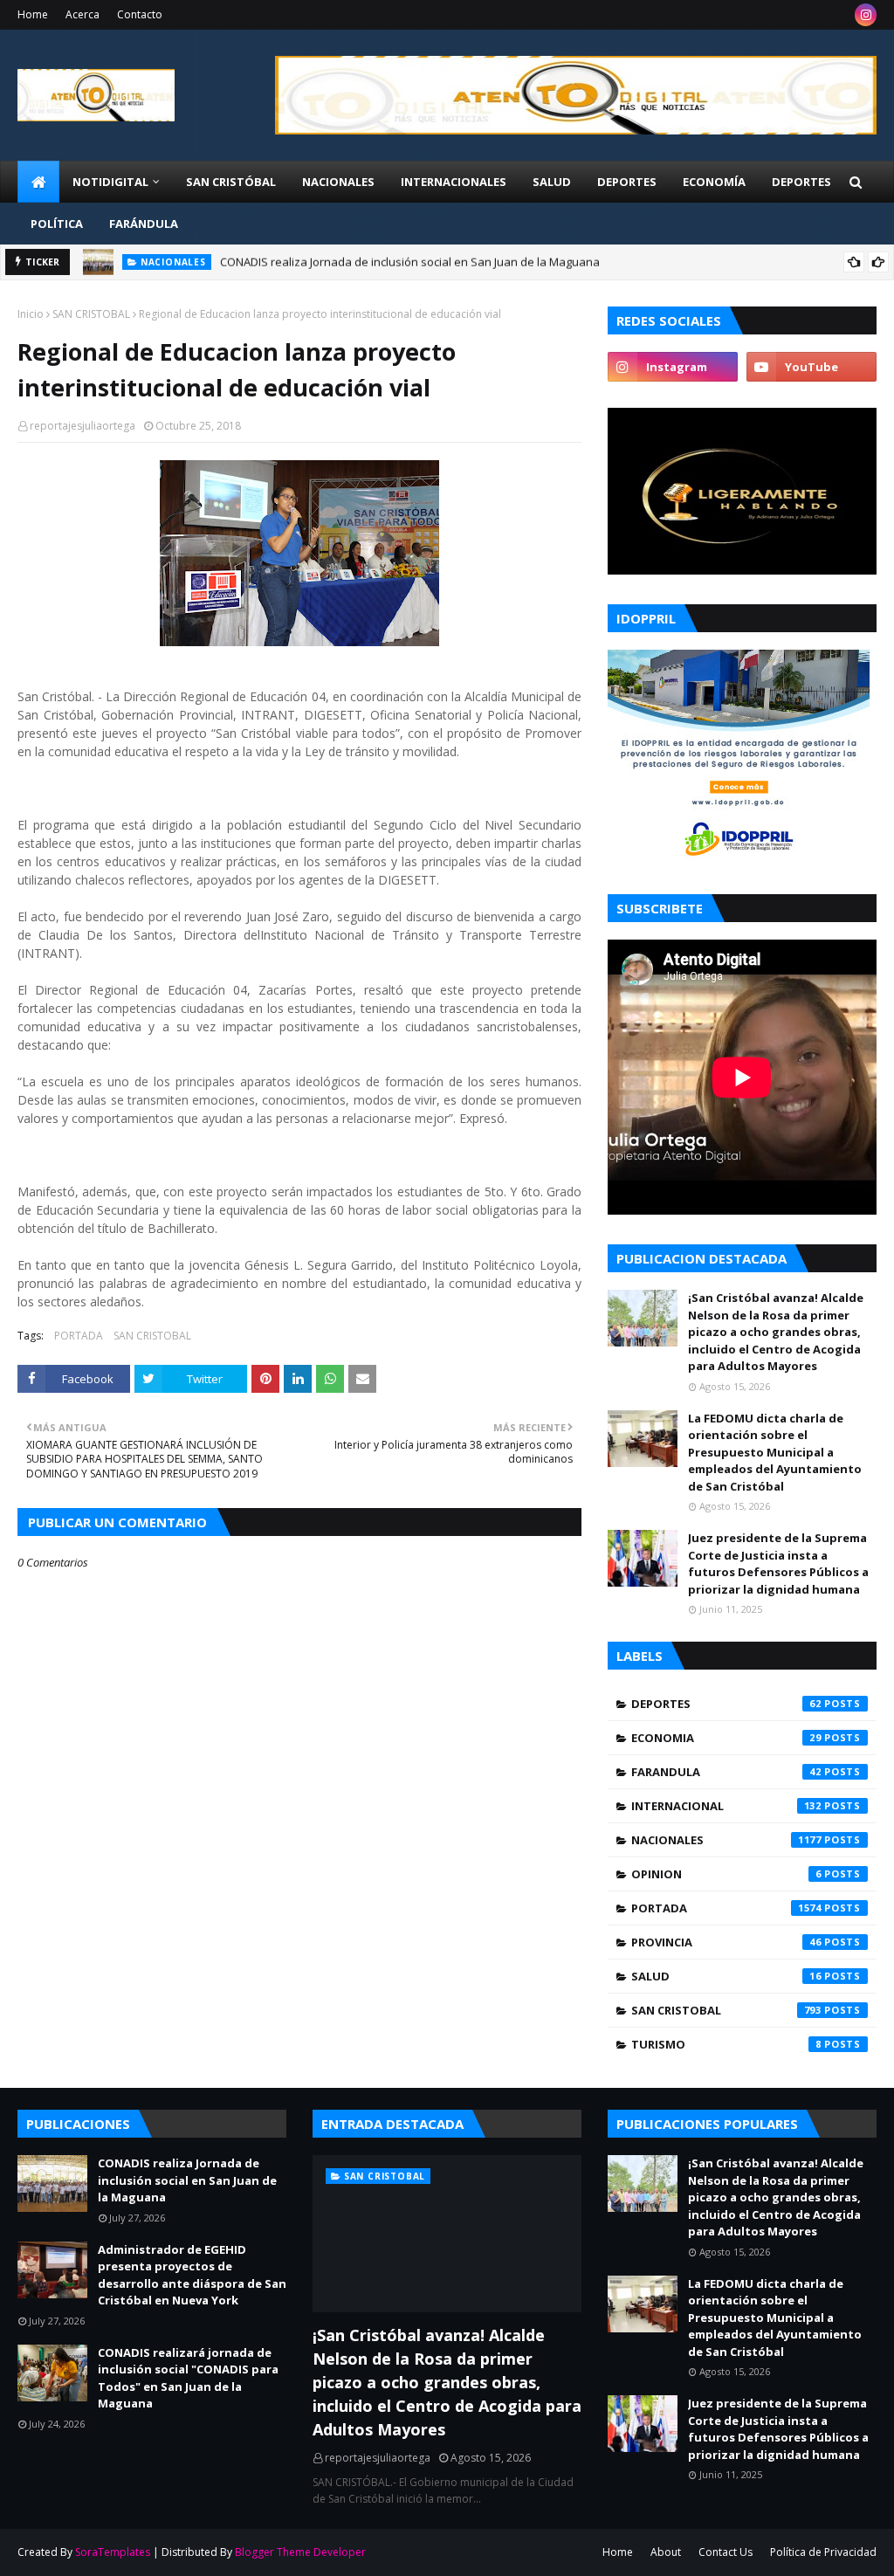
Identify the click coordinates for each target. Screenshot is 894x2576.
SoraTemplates (113, 2552)
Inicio (31, 314)
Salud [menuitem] (552, 182)
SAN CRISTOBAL (91, 314)
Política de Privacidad (823, 2552)
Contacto (140, 14)
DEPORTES (726, 1704)
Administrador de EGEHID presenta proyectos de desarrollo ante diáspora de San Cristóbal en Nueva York (192, 2275)
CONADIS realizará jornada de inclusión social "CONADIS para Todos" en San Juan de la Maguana (188, 2378)
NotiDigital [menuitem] (110, 182)
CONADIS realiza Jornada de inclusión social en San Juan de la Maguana (410, 262)
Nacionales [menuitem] (338, 182)
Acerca (83, 14)
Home (33, 14)
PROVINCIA (726, 1942)
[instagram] (866, 15)
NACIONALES (726, 1840)
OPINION (726, 1874)
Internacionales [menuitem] (454, 182)
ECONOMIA (726, 1738)
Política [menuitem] (57, 224)
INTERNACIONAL (726, 1806)
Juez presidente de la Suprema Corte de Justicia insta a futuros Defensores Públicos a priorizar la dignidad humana (778, 1564)
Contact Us (726, 2552)
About (666, 2552)
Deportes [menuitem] (627, 182)
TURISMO (726, 2044)
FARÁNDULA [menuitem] (144, 224)
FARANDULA (726, 1772)
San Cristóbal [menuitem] (231, 182)
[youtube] (811, 367)
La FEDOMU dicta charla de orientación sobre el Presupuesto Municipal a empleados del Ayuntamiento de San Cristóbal (775, 1452)
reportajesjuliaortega (83, 426)
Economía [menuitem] (714, 182)
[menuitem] (38, 182)
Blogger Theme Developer (300, 2552)
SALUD (726, 1976)
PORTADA (79, 1336)
